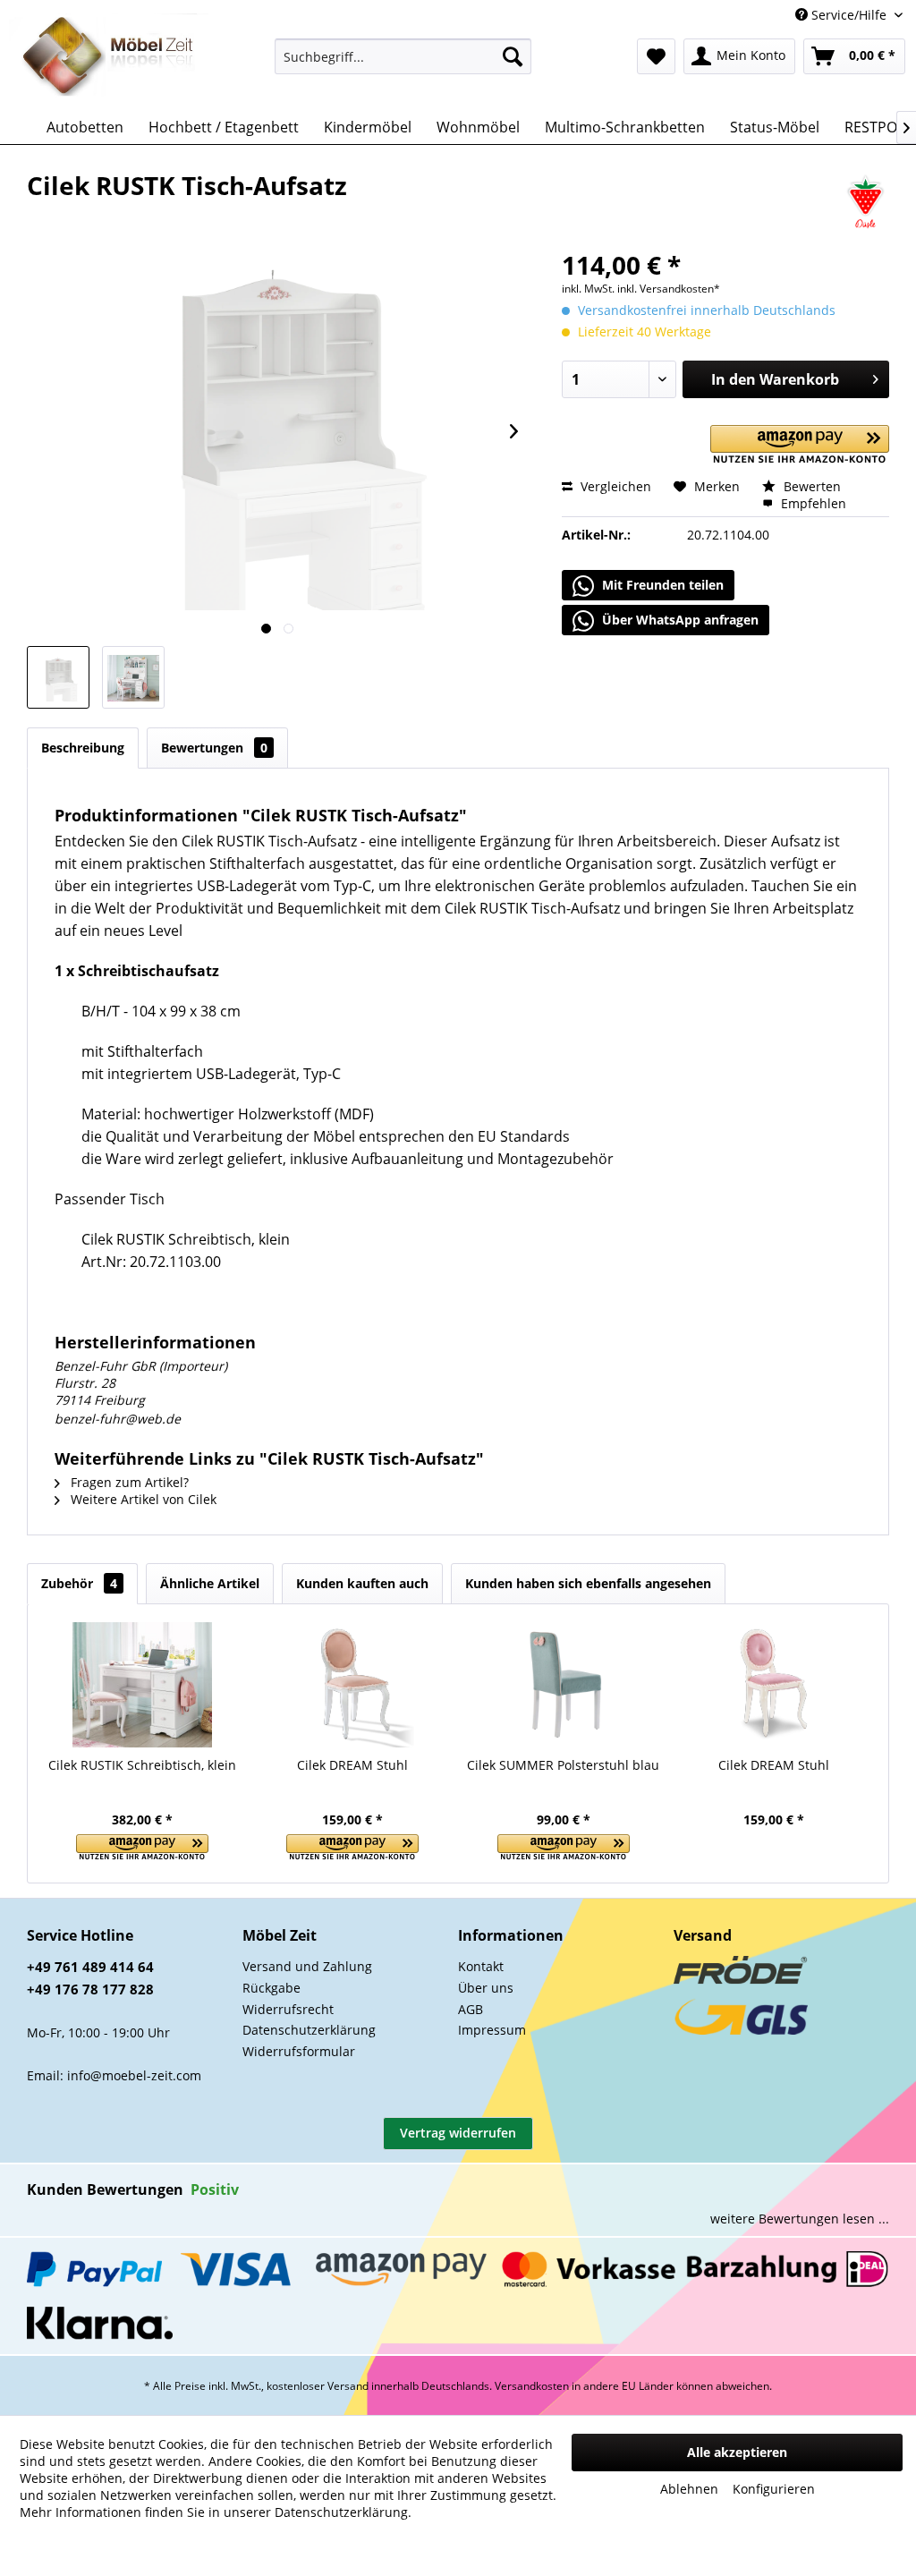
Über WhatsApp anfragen (679, 620)
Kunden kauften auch (362, 1583)
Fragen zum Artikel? (128, 1482)
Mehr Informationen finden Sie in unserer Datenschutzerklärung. (216, 2512)
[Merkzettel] (656, 56)
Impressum (492, 2030)
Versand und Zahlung (307, 1966)
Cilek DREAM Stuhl (352, 1765)
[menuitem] (403, 56)
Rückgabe (271, 1988)
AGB (471, 2009)
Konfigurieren (774, 2489)
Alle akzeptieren (737, 2452)
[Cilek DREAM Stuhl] (353, 1685)
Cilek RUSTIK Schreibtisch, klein (142, 1765)
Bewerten (810, 486)
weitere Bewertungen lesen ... (800, 2219)
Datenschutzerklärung (309, 2030)
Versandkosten (532, 2386)
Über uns (486, 1988)
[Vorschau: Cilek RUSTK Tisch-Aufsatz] (58, 677)
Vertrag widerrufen (458, 2133)
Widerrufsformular (299, 2051)
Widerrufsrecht (288, 2009)
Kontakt (481, 1966)
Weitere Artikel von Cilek (142, 1499)
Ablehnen (689, 2489)
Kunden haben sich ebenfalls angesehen (588, 1583)
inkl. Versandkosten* (669, 289)
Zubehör (79, 1583)
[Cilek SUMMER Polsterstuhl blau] (564, 1685)
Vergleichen (614, 486)
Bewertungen (214, 748)
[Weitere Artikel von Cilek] (865, 203)
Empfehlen (812, 503)
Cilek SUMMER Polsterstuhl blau (563, 1765)
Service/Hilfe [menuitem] (849, 15)
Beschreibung (83, 748)
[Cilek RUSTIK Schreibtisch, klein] (142, 1685)
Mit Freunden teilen (661, 585)
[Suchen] (513, 56)
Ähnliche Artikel (210, 1583)
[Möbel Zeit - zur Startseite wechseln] (109, 57)
